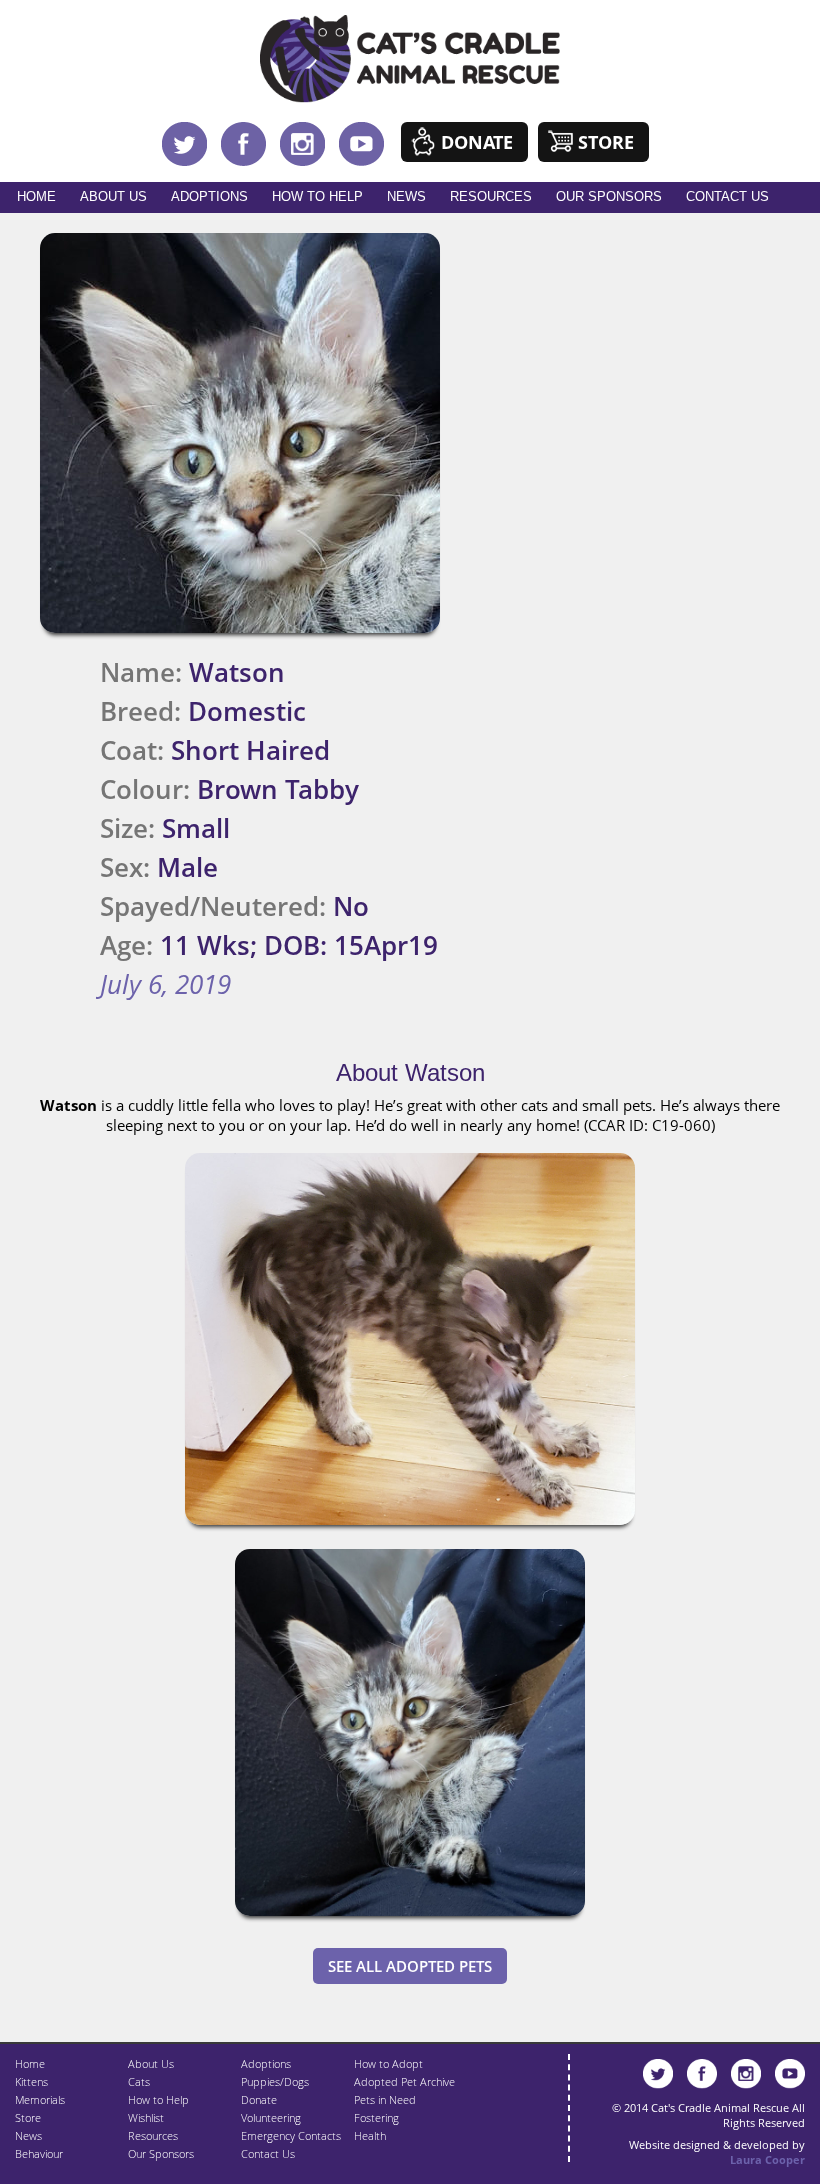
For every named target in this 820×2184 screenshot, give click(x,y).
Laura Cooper (767, 2159)
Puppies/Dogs (275, 2081)
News (406, 196)
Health (370, 2135)
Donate (477, 142)
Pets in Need (385, 2099)
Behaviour (39, 2153)
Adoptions (209, 196)
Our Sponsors (609, 196)
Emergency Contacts (291, 2135)
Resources (491, 196)
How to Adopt (388, 2063)
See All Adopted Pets (410, 1966)
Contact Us (727, 196)
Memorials (40, 2099)
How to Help (317, 196)
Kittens (31, 2081)
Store (606, 142)
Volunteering (271, 2117)
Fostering (376, 2117)
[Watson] (410, 1529)
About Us (113, 196)
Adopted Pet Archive (404, 2081)
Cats (139, 2081)
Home (36, 196)
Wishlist (146, 2117)
